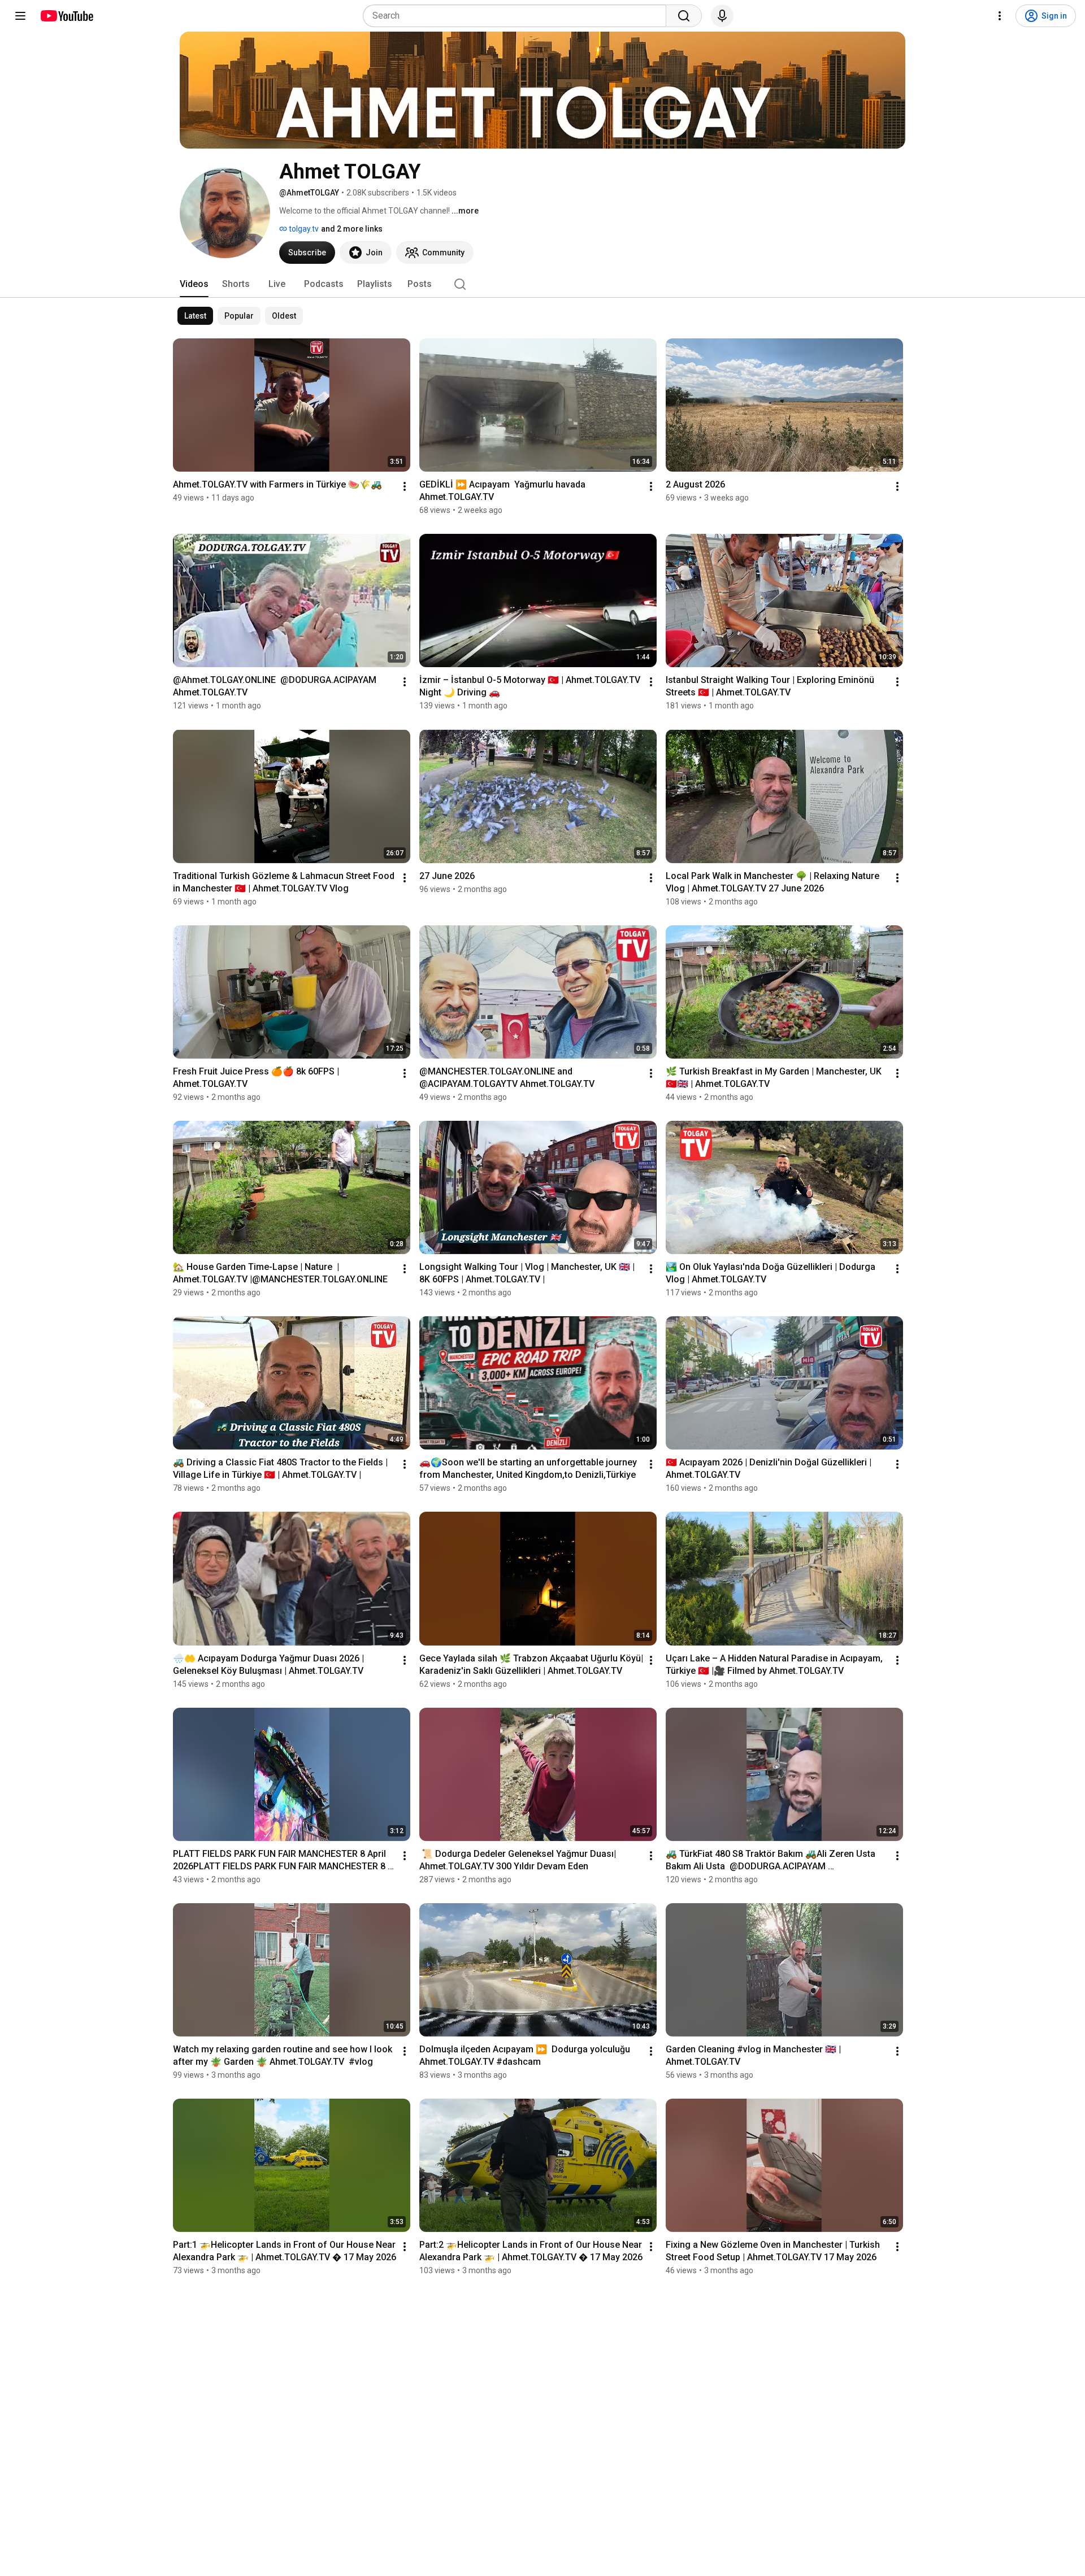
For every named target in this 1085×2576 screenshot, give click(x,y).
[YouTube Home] (66, 16)
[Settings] (1000, 16)
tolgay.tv (303, 229)
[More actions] (405, 486)
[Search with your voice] (722, 16)
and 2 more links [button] (352, 229)
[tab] (194, 284)
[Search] (684, 16)
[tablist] (542, 284)
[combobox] (518, 16)
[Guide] (20, 16)
